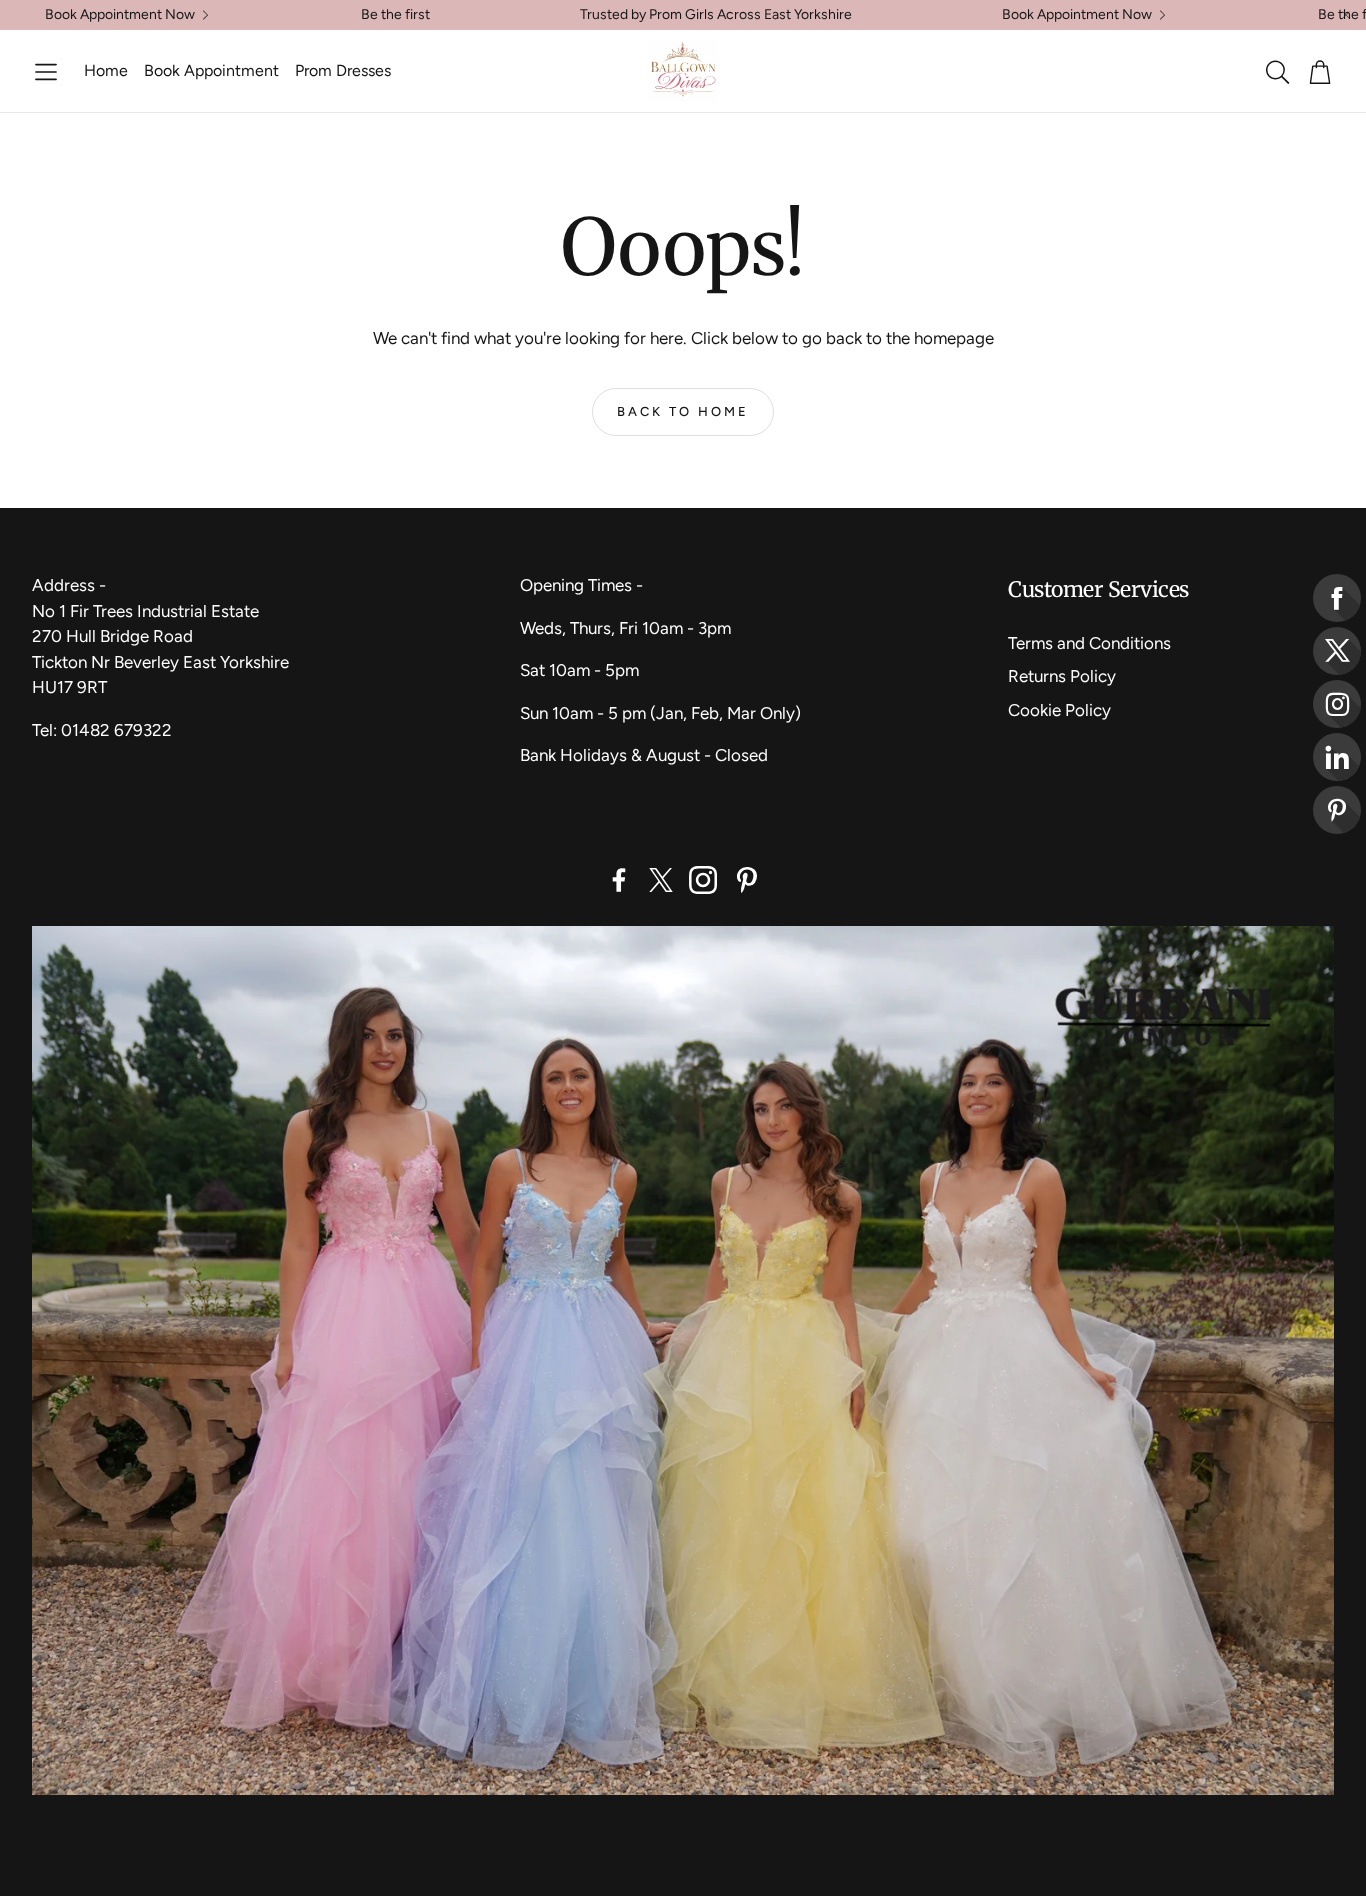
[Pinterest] (747, 880)
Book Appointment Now (120, 15)
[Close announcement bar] (1346, 15)
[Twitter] (661, 880)
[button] (46, 72)
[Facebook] (619, 880)
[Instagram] (703, 880)
